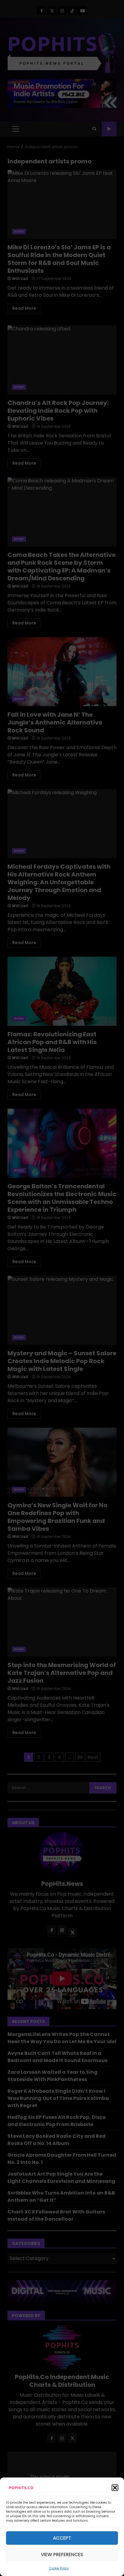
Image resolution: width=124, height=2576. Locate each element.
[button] (115, 2488)
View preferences (62, 2555)
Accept (62, 2538)
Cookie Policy (59, 2568)
